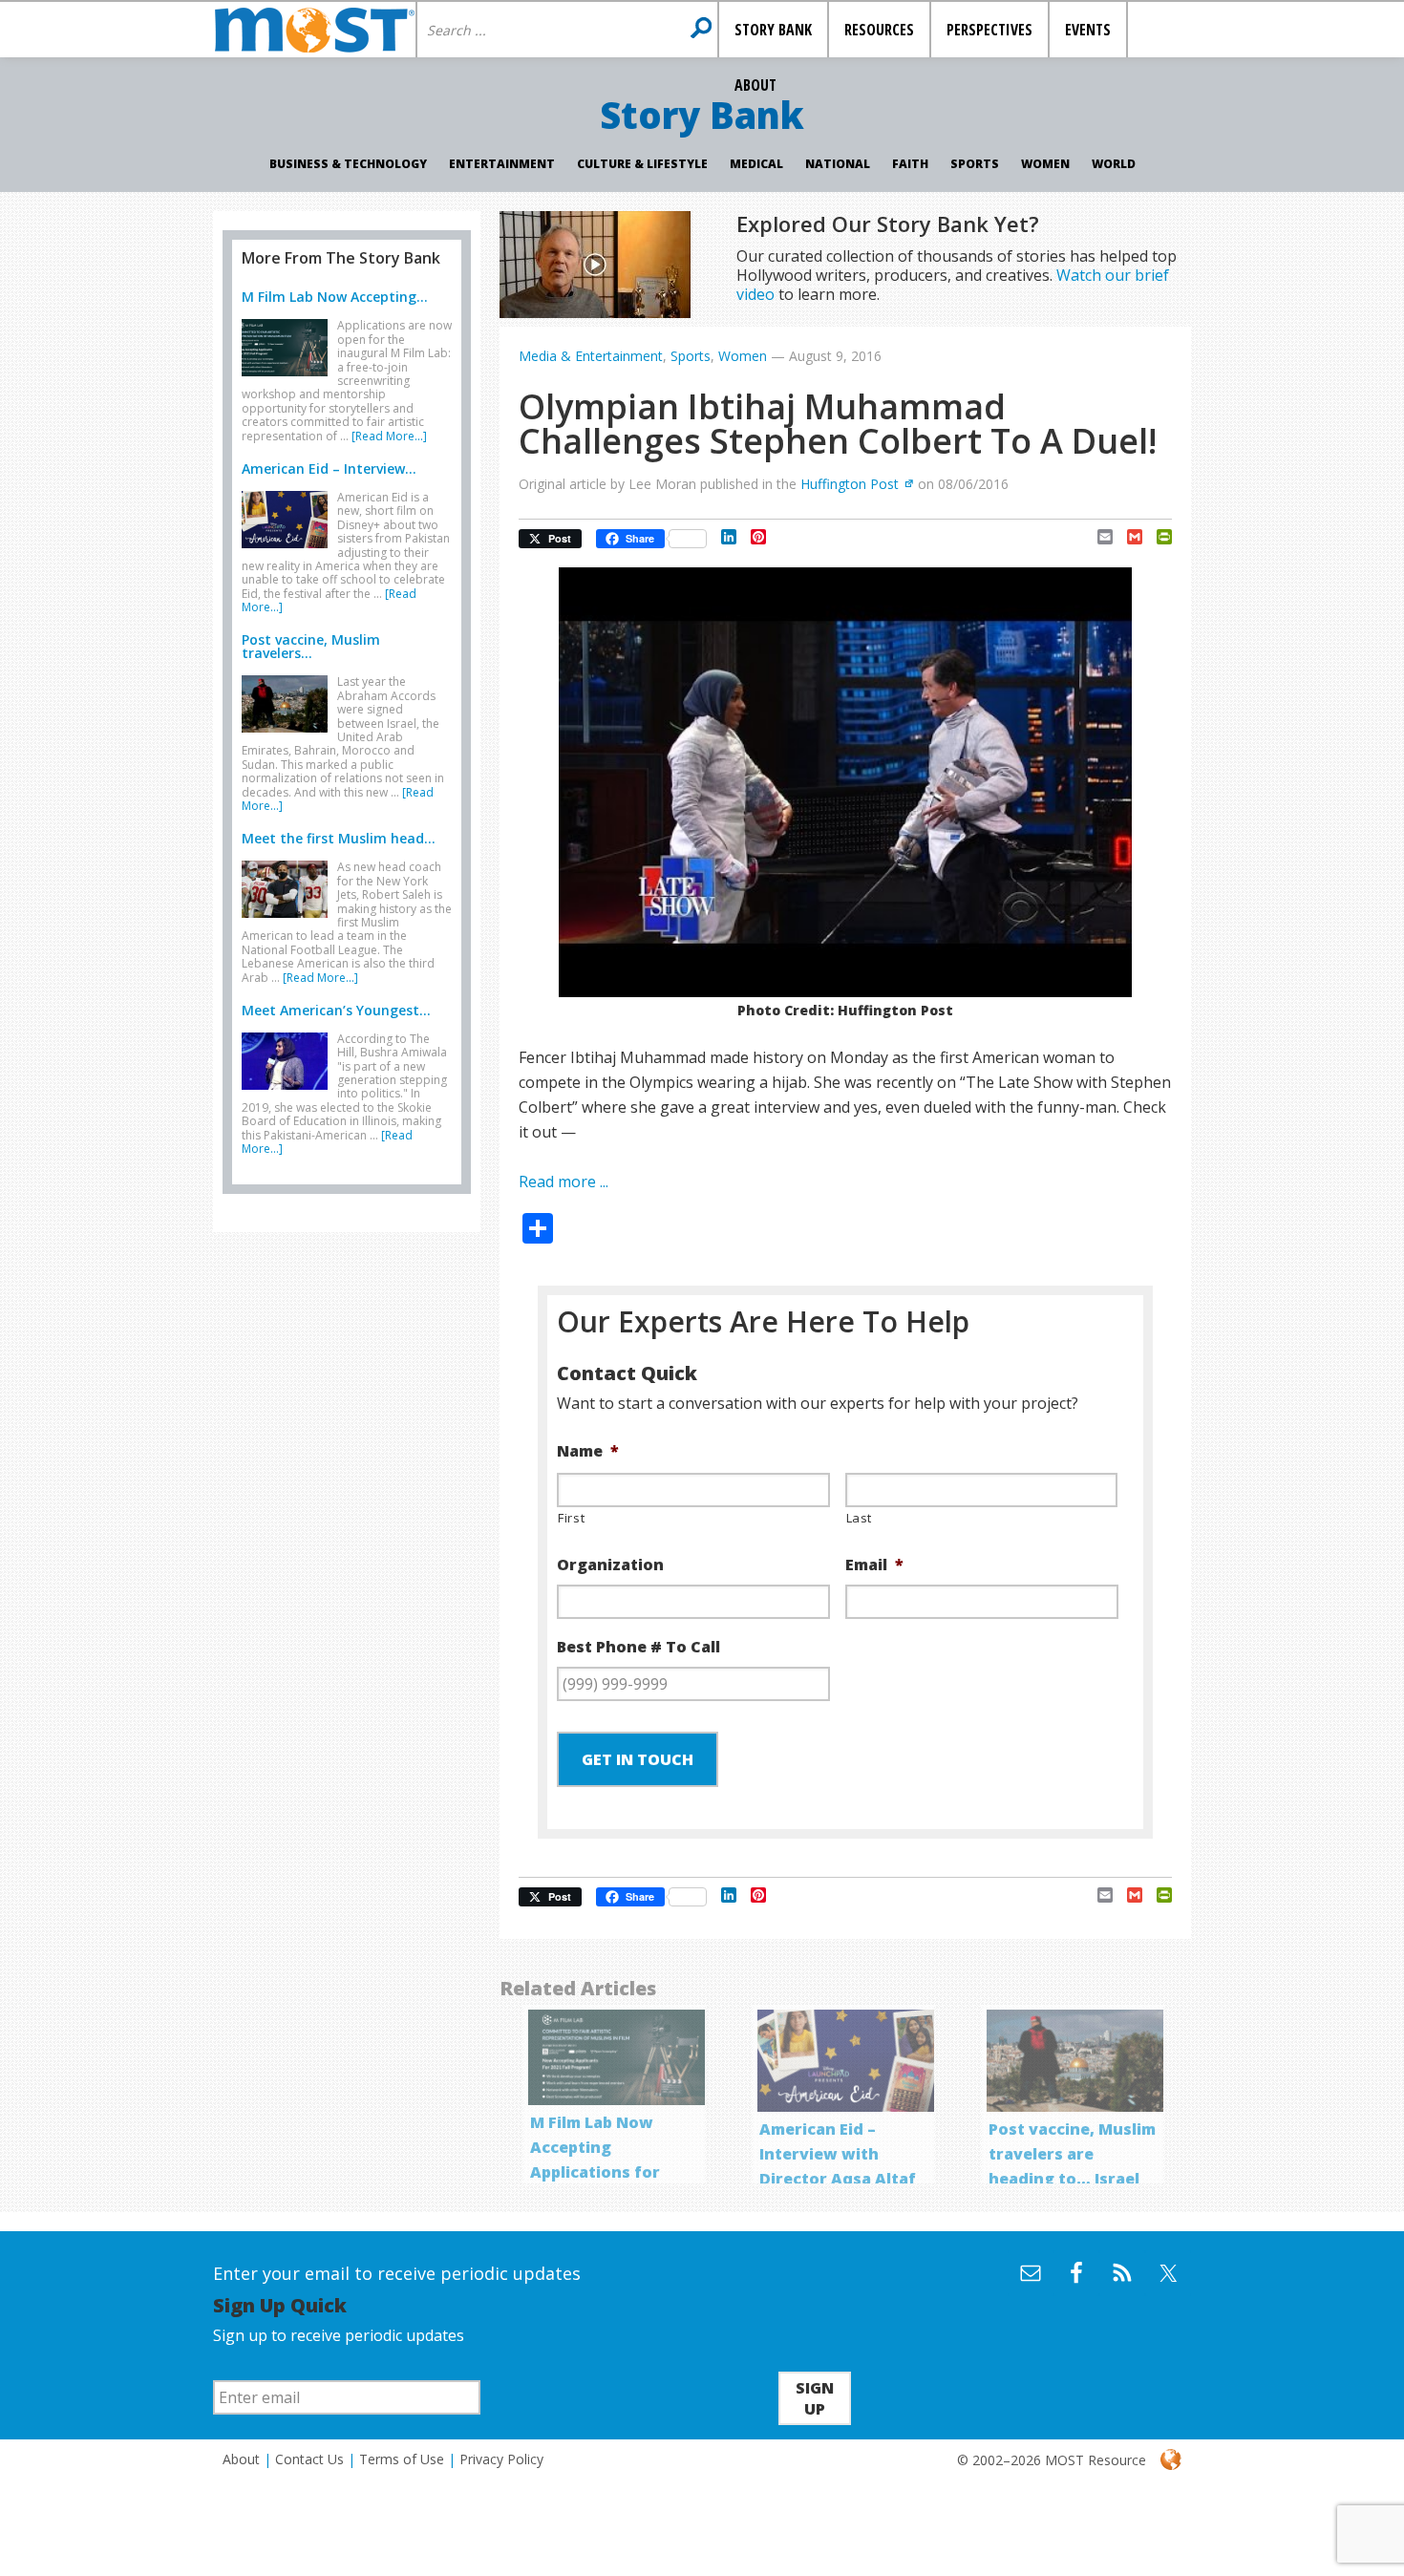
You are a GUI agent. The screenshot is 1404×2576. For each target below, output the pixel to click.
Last (860, 1518)
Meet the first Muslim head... (339, 838)
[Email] (1098, 537)
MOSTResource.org (314, 30)
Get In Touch (638, 1759)
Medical (756, 164)
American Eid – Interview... (329, 468)
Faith (910, 164)
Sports (975, 164)
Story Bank (702, 115)
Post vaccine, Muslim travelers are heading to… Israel (1072, 2154)
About (241, 2459)
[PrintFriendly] (1157, 537)
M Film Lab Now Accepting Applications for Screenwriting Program (595, 2172)
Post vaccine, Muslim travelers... (311, 646)
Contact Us (309, 2459)
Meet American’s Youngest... (336, 1010)
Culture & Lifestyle (642, 164)
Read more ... (564, 1182)
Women (1045, 164)
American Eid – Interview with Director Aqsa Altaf (838, 2154)
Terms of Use (402, 2459)
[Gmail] (1127, 537)
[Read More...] (389, 436)
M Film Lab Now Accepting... (335, 297)
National (838, 164)
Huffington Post (850, 484)
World (1114, 164)
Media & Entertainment (591, 356)
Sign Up (815, 2398)
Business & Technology (348, 164)
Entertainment (502, 164)
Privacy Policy (501, 2459)
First (571, 1518)
